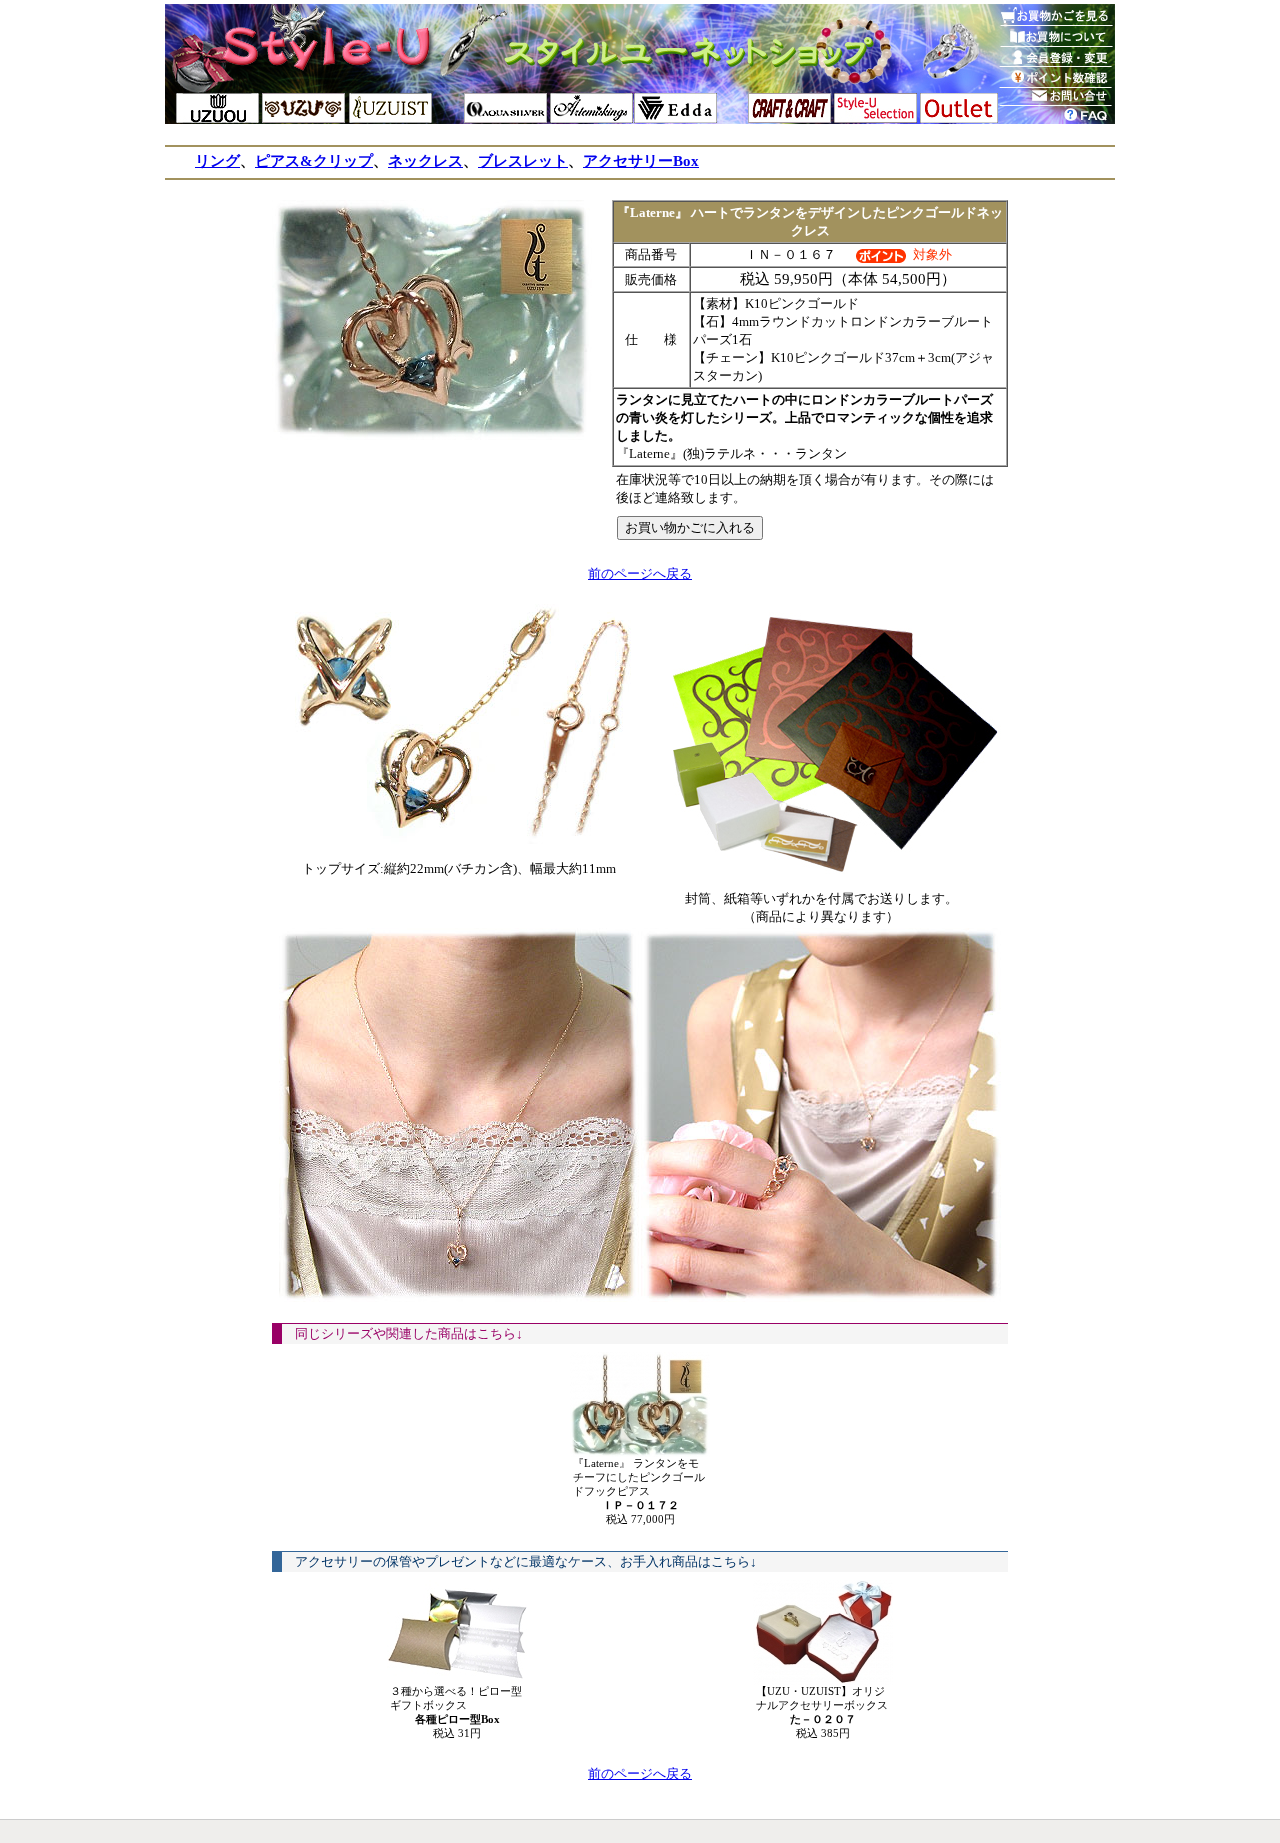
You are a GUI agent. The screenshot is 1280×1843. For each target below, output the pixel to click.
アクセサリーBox (641, 161)
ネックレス (425, 161)
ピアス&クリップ (314, 161)
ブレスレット (523, 161)
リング (217, 161)
